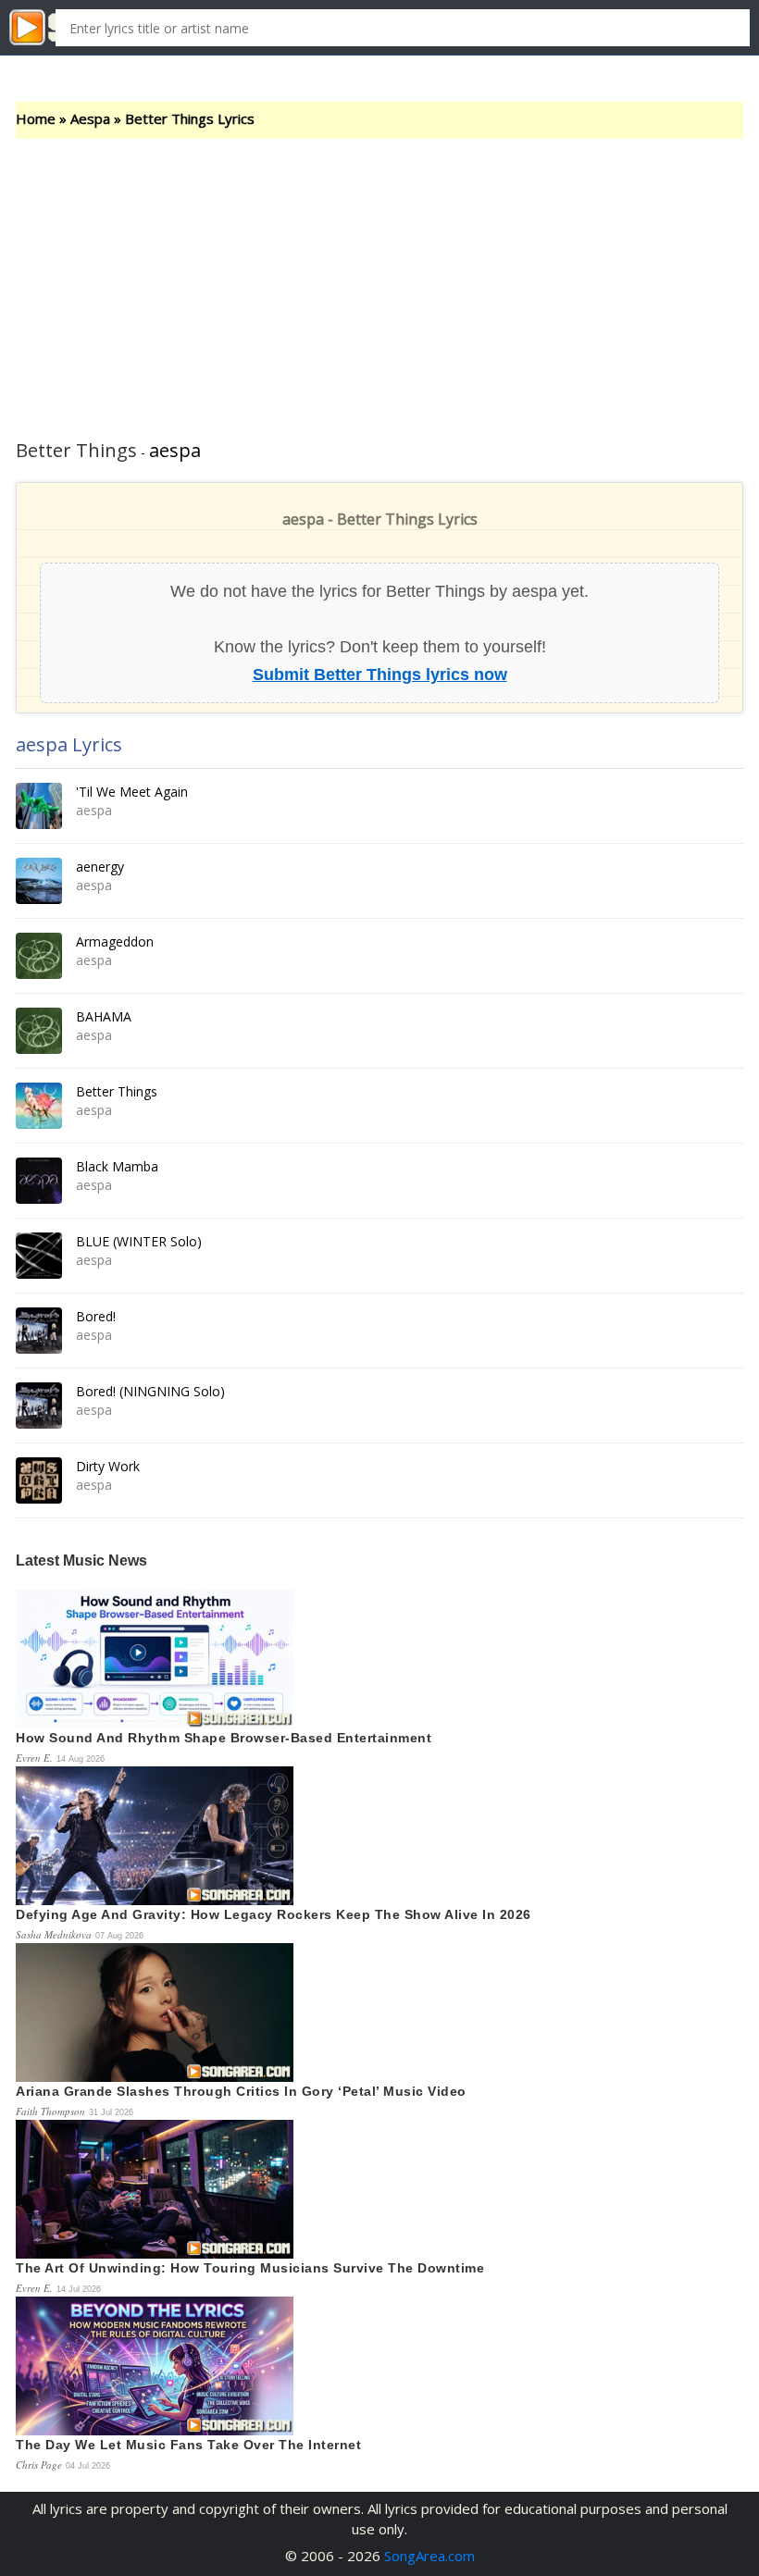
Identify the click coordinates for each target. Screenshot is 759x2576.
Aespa (90, 118)
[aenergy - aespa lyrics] (39, 881)
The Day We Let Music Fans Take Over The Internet (188, 2445)
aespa (175, 450)
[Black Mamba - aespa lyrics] (39, 1181)
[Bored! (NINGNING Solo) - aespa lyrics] (39, 1406)
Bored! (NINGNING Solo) (150, 1391)
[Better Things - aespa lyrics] (39, 1106)
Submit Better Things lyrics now (380, 674)
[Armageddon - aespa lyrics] (39, 956)
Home (36, 118)
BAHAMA (104, 1016)
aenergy (100, 867)
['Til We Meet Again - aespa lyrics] (39, 806)
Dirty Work (108, 1466)
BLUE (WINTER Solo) (139, 1241)
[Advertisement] (379, 278)
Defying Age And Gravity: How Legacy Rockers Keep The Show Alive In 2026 (274, 1914)
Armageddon (115, 941)
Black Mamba (117, 1166)
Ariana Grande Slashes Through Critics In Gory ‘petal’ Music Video (241, 2091)
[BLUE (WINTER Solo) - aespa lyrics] (39, 1256)
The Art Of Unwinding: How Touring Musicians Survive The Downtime (250, 2268)
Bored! (96, 1316)
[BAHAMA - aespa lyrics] (39, 1031)
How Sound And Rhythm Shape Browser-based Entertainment (224, 1738)
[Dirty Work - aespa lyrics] (39, 1480)
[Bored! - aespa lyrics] (39, 1331)
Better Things (117, 1091)
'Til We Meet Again (132, 792)
